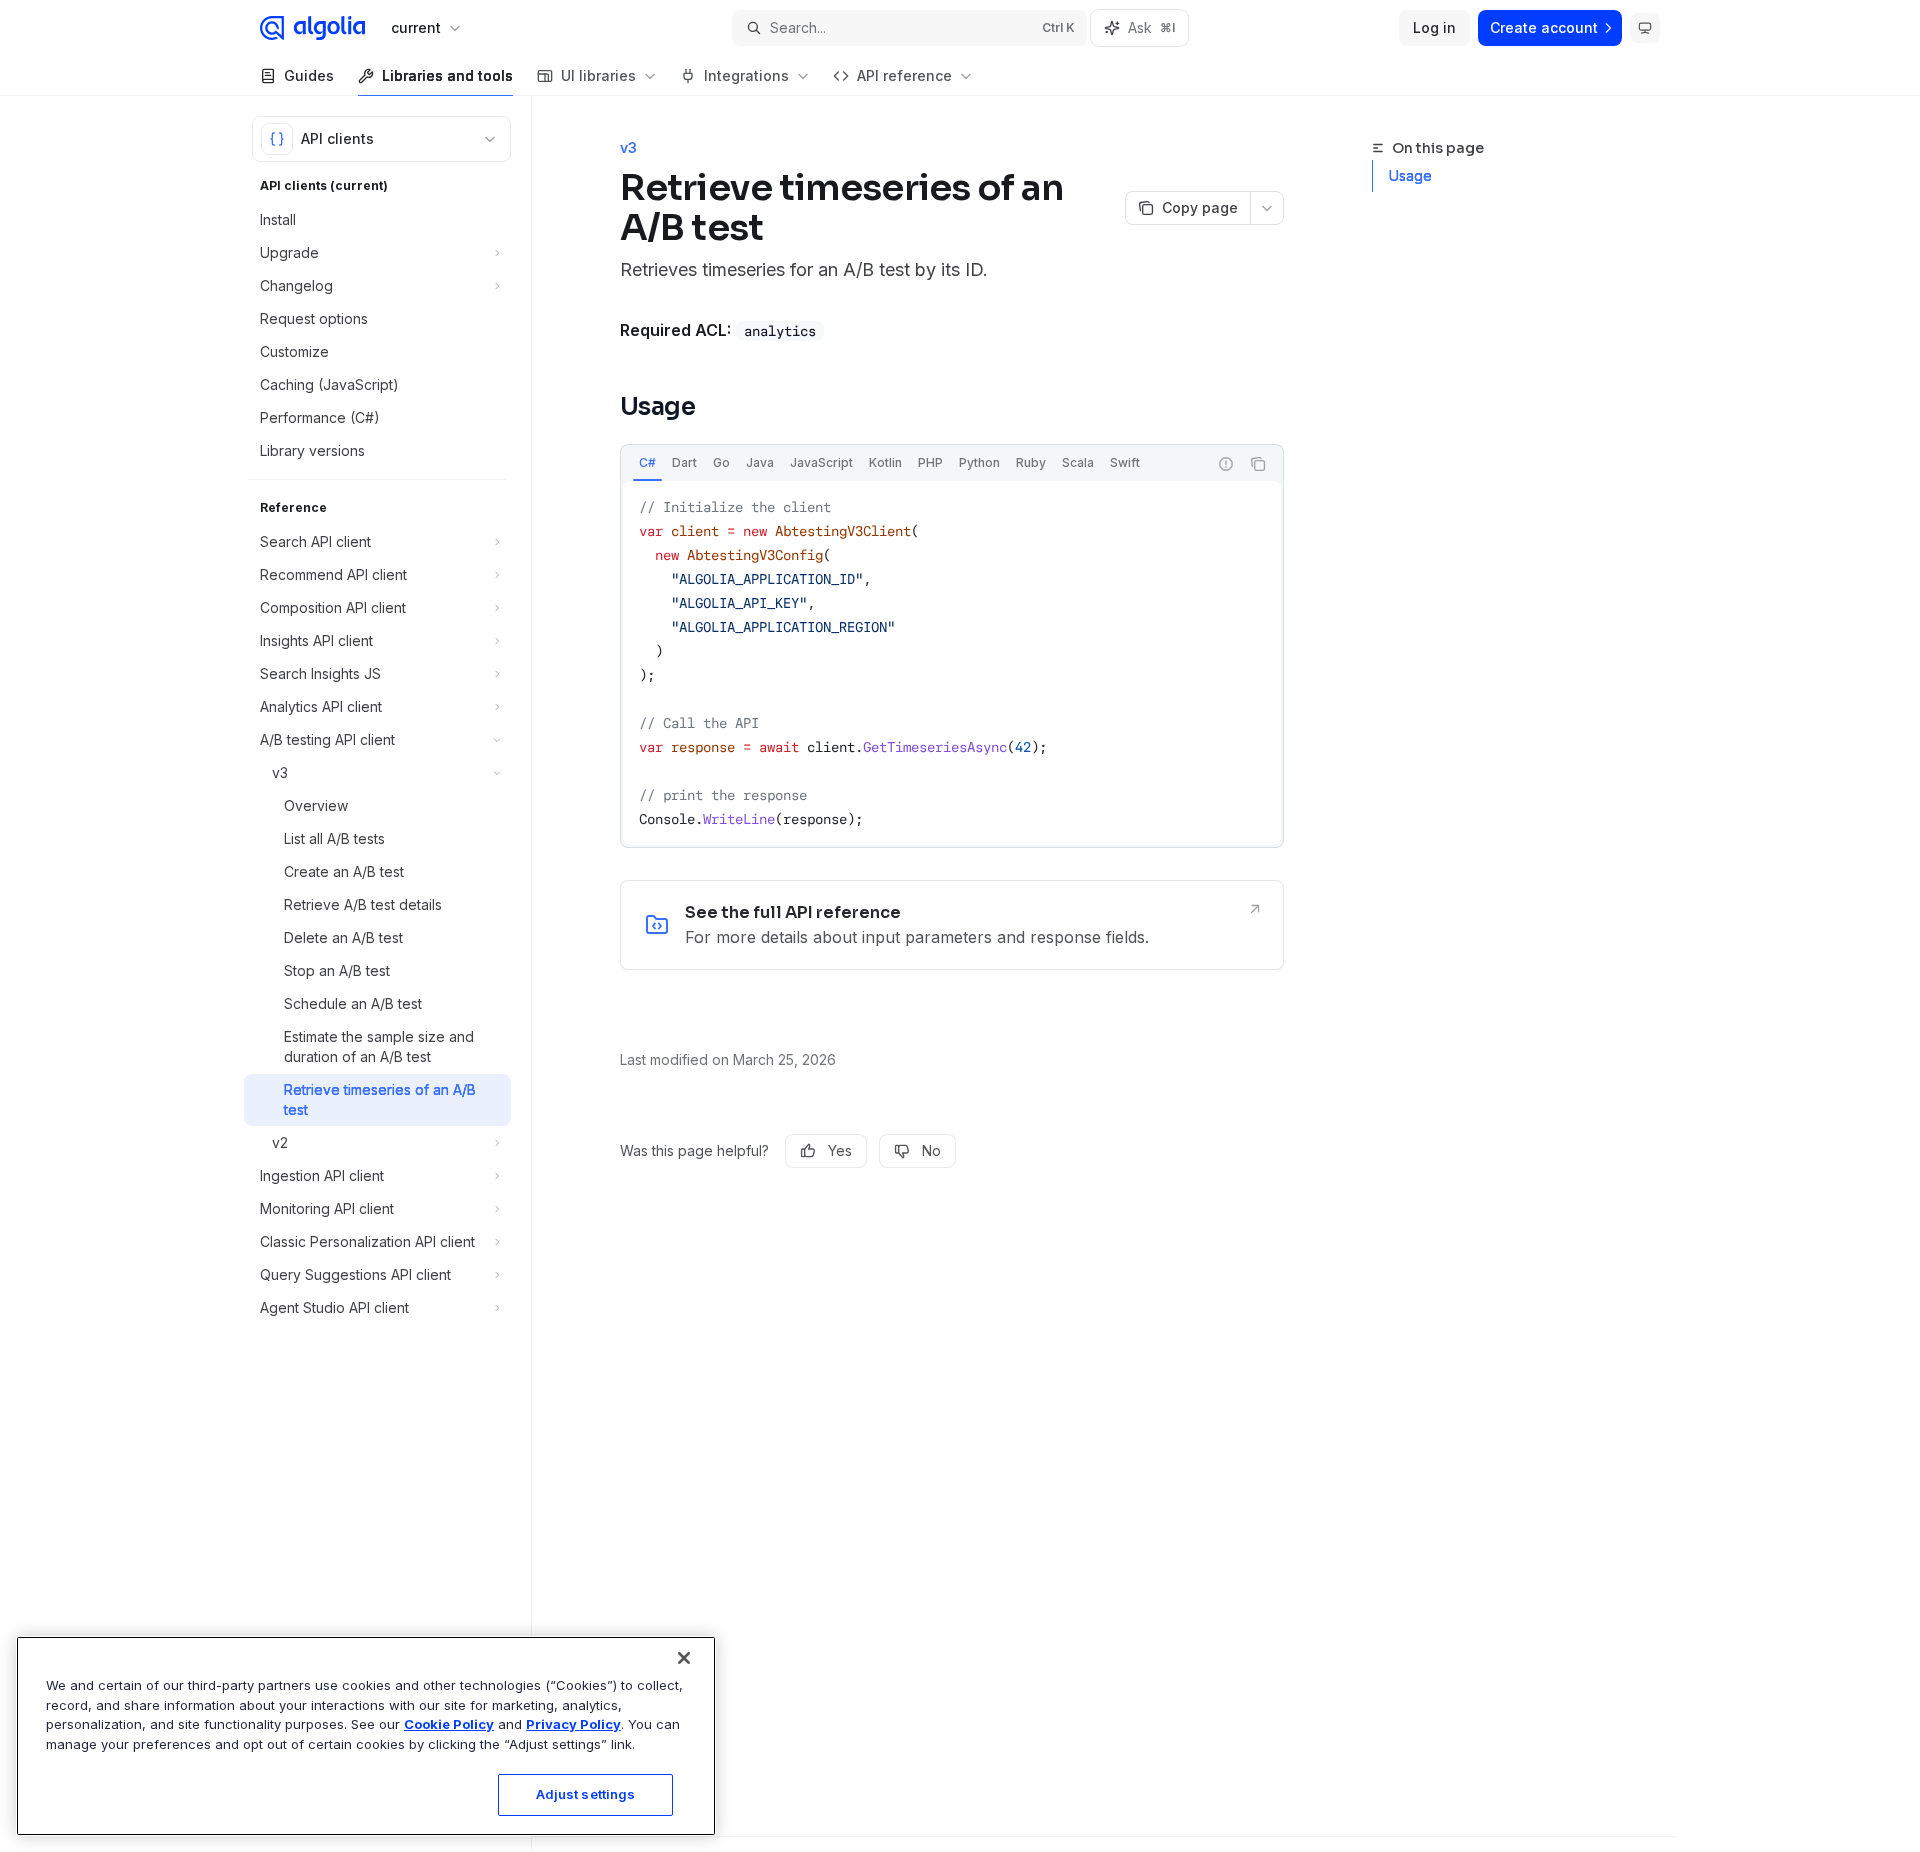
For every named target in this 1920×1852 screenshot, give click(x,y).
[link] (952, 925)
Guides (309, 75)
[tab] (647, 463)
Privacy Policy (573, 1724)
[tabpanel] (952, 663)
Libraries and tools (447, 75)
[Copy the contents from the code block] (1258, 464)
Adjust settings (586, 1794)
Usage (1410, 175)
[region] (366, 1736)
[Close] (684, 1658)
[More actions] (1267, 208)
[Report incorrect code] (1226, 464)
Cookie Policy (449, 1724)
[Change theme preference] (1645, 28)
